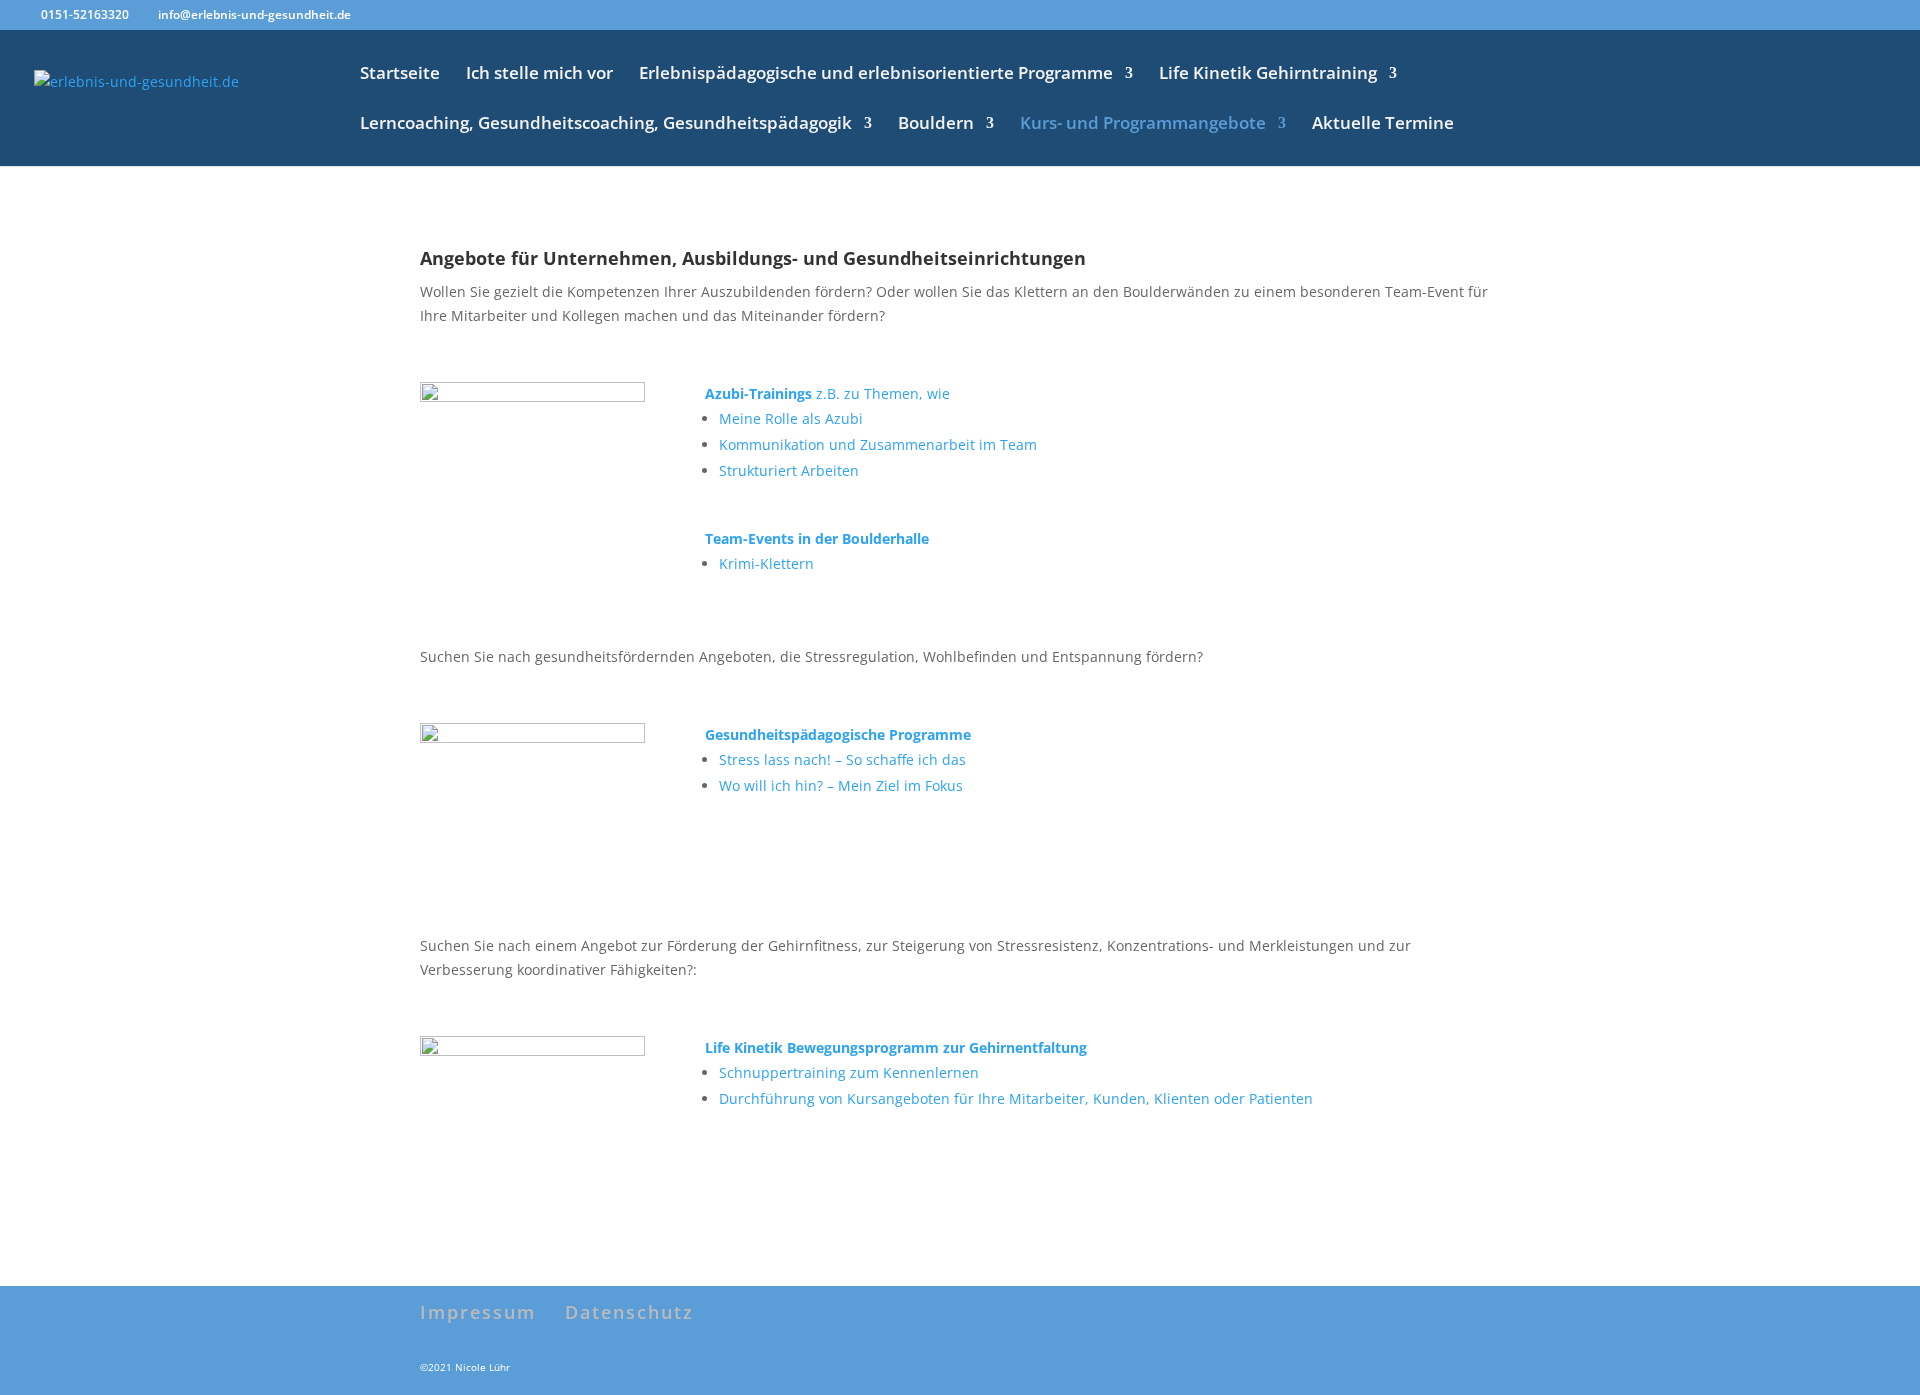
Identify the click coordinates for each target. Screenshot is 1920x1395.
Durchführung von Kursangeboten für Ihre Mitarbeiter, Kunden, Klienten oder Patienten (1016, 1098)
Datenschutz (629, 1312)
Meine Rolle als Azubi (791, 418)
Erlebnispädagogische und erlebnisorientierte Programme (876, 75)
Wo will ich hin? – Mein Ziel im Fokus (841, 785)
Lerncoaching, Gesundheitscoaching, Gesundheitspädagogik (606, 125)
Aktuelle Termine (1383, 125)
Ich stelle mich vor (539, 75)
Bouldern (936, 125)
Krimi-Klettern (766, 563)
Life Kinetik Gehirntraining (1268, 75)
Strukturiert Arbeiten (789, 470)
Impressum (478, 1312)
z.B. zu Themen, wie (827, 393)
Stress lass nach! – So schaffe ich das (842, 759)
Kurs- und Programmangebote (1143, 125)
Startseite (400, 75)
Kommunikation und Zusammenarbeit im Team (878, 444)
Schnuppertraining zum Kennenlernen (849, 1072)
